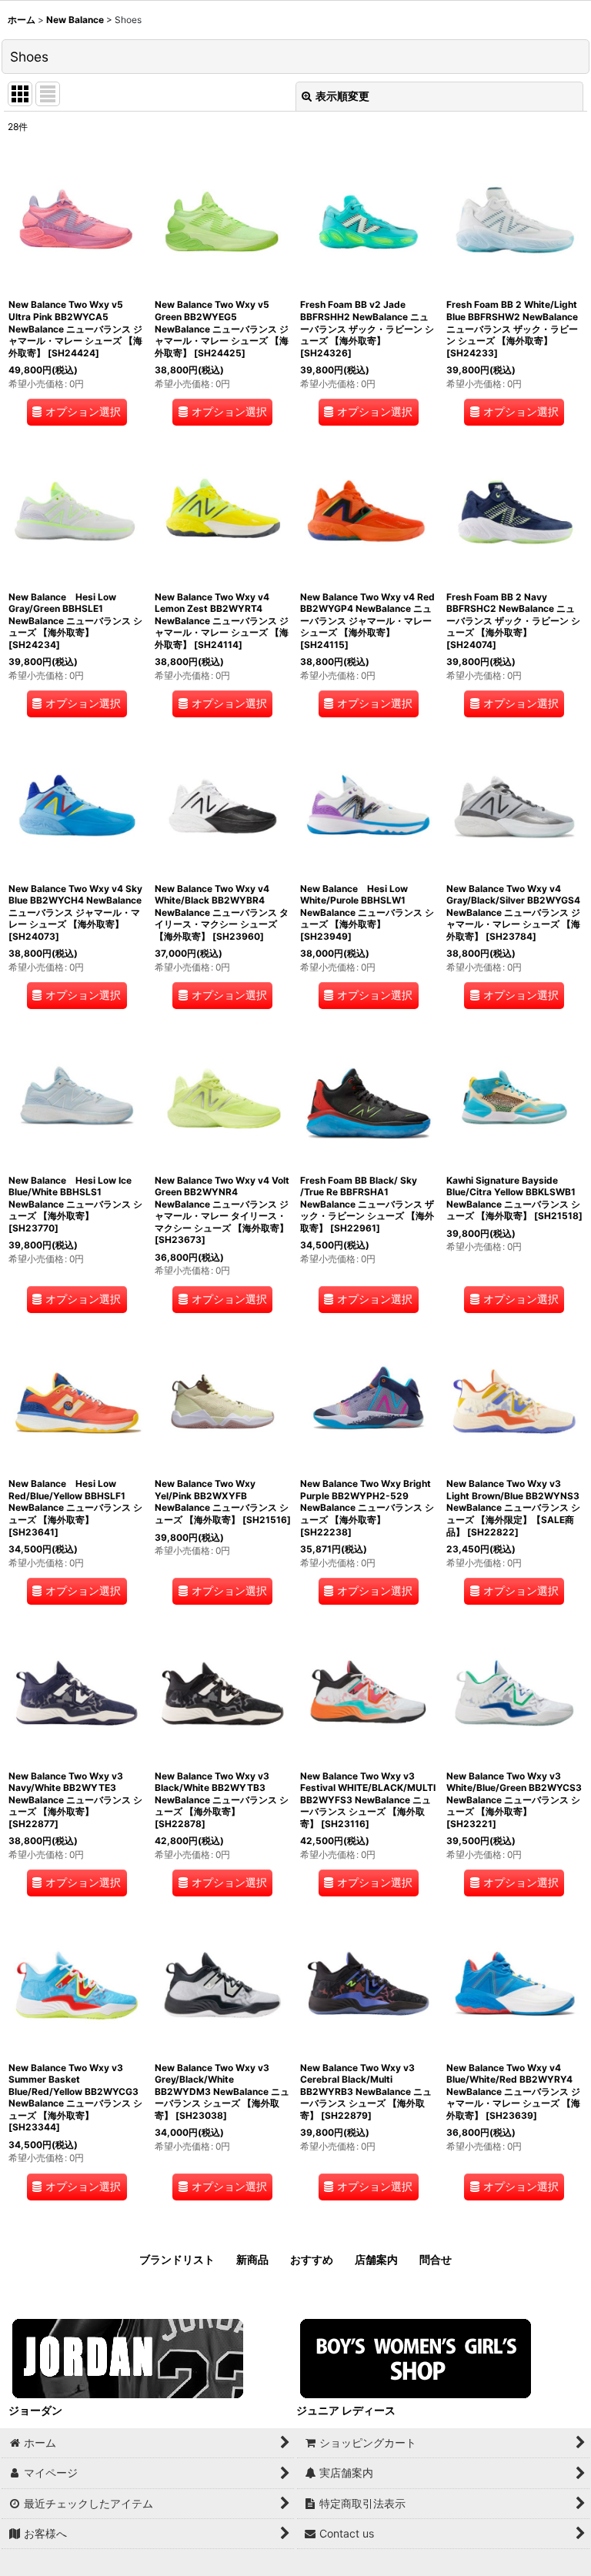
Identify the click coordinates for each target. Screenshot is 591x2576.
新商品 (252, 2259)
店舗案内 (376, 2259)
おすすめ (312, 2259)
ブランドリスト (177, 2259)
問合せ (436, 2259)
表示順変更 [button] (342, 96)
